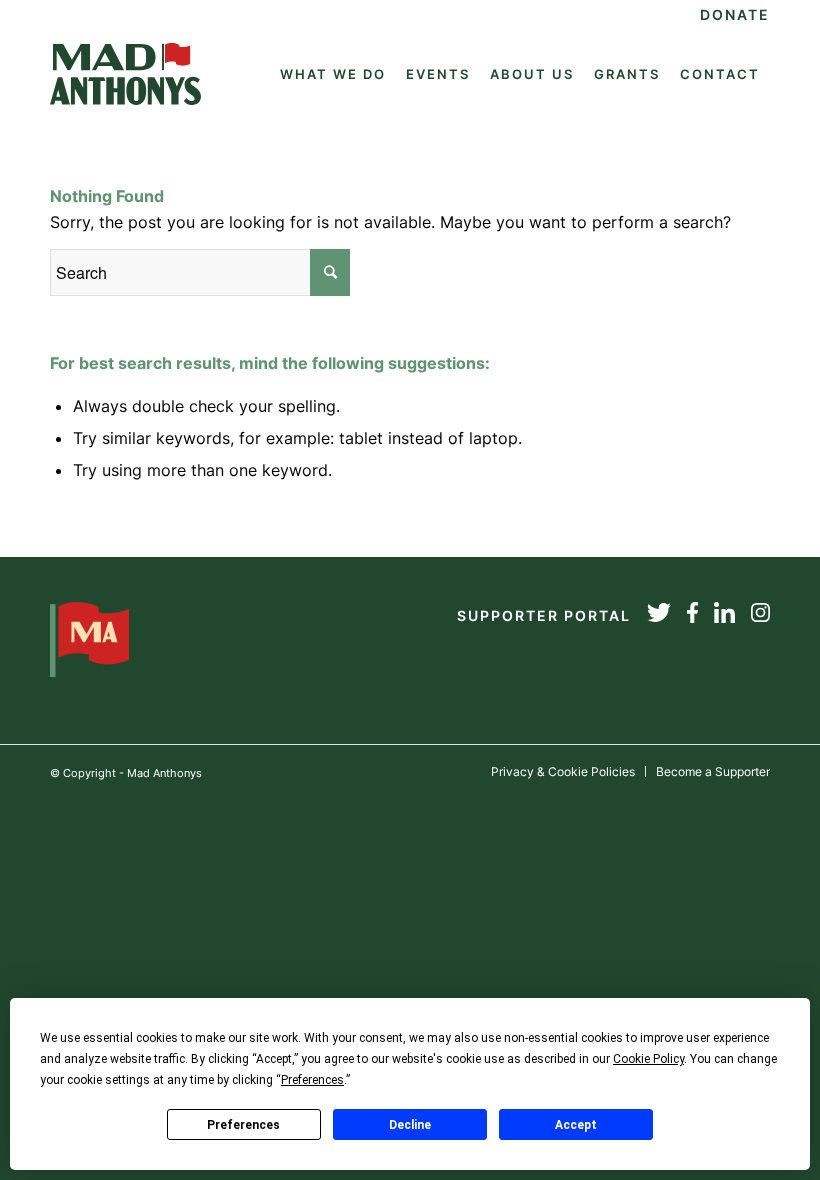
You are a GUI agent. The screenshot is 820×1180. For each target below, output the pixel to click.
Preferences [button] (312, 1080)
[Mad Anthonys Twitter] (659, 616)
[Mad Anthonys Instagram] (760, 616)
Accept (576, 1125)
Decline (410, 1125)
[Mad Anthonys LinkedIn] (724, 616)
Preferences (243, 1125)
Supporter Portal (544, 615)
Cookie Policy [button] (648, 1059)
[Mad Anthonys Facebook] (692, 616)
